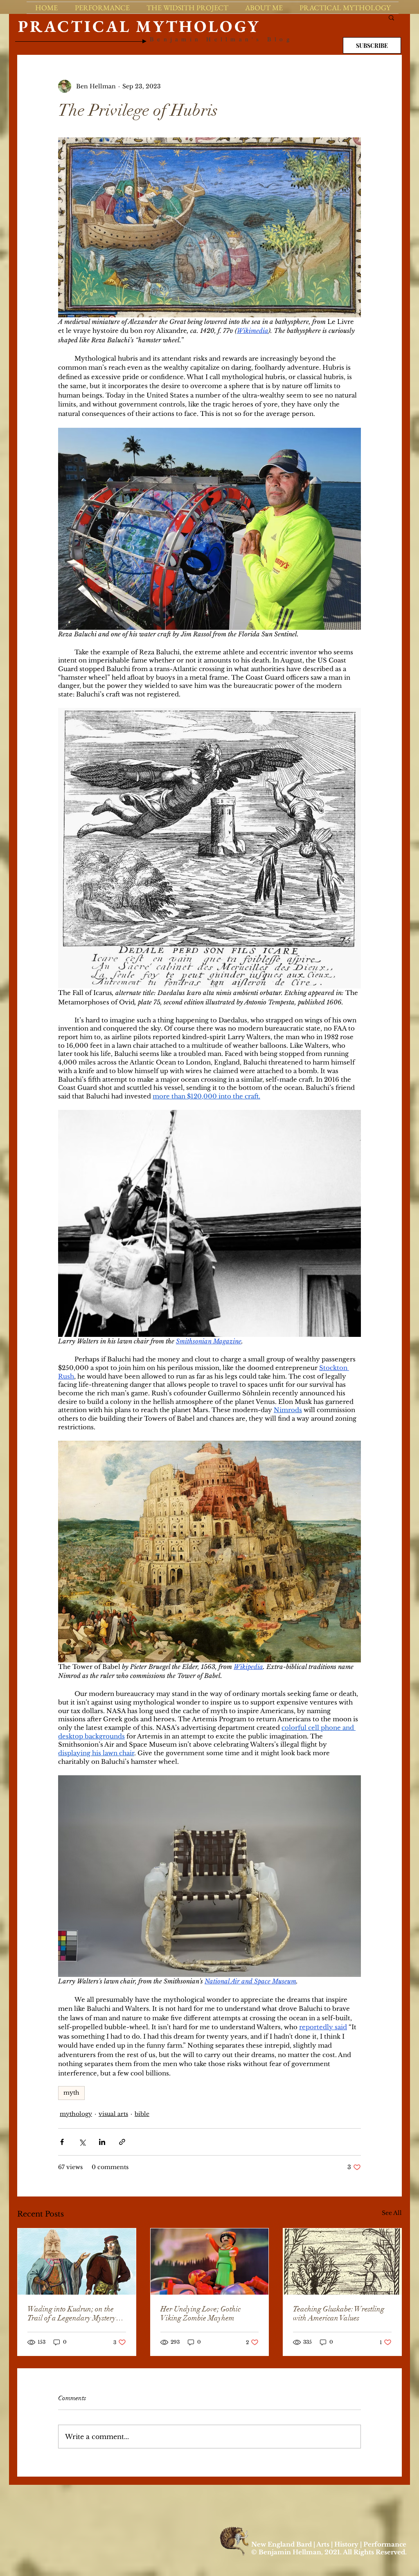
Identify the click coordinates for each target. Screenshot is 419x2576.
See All (392, 2213)
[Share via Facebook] (62, 2142)
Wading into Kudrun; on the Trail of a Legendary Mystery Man (72, 2313)
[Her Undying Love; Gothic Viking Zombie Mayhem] (210, 2262)
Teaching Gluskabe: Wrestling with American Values (339, 2313)
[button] (391, 17)
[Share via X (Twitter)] (82, 2142)
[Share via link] (122, 2142)
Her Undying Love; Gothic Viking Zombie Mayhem (200, 2313)
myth (71, 2093)
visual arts (113, 2114)
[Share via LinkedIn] (102, 2142)
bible (142, 2114)
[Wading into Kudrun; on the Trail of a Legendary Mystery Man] (77, 2262)
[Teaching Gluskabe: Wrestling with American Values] (342, 2262)
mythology (76, 2114)
